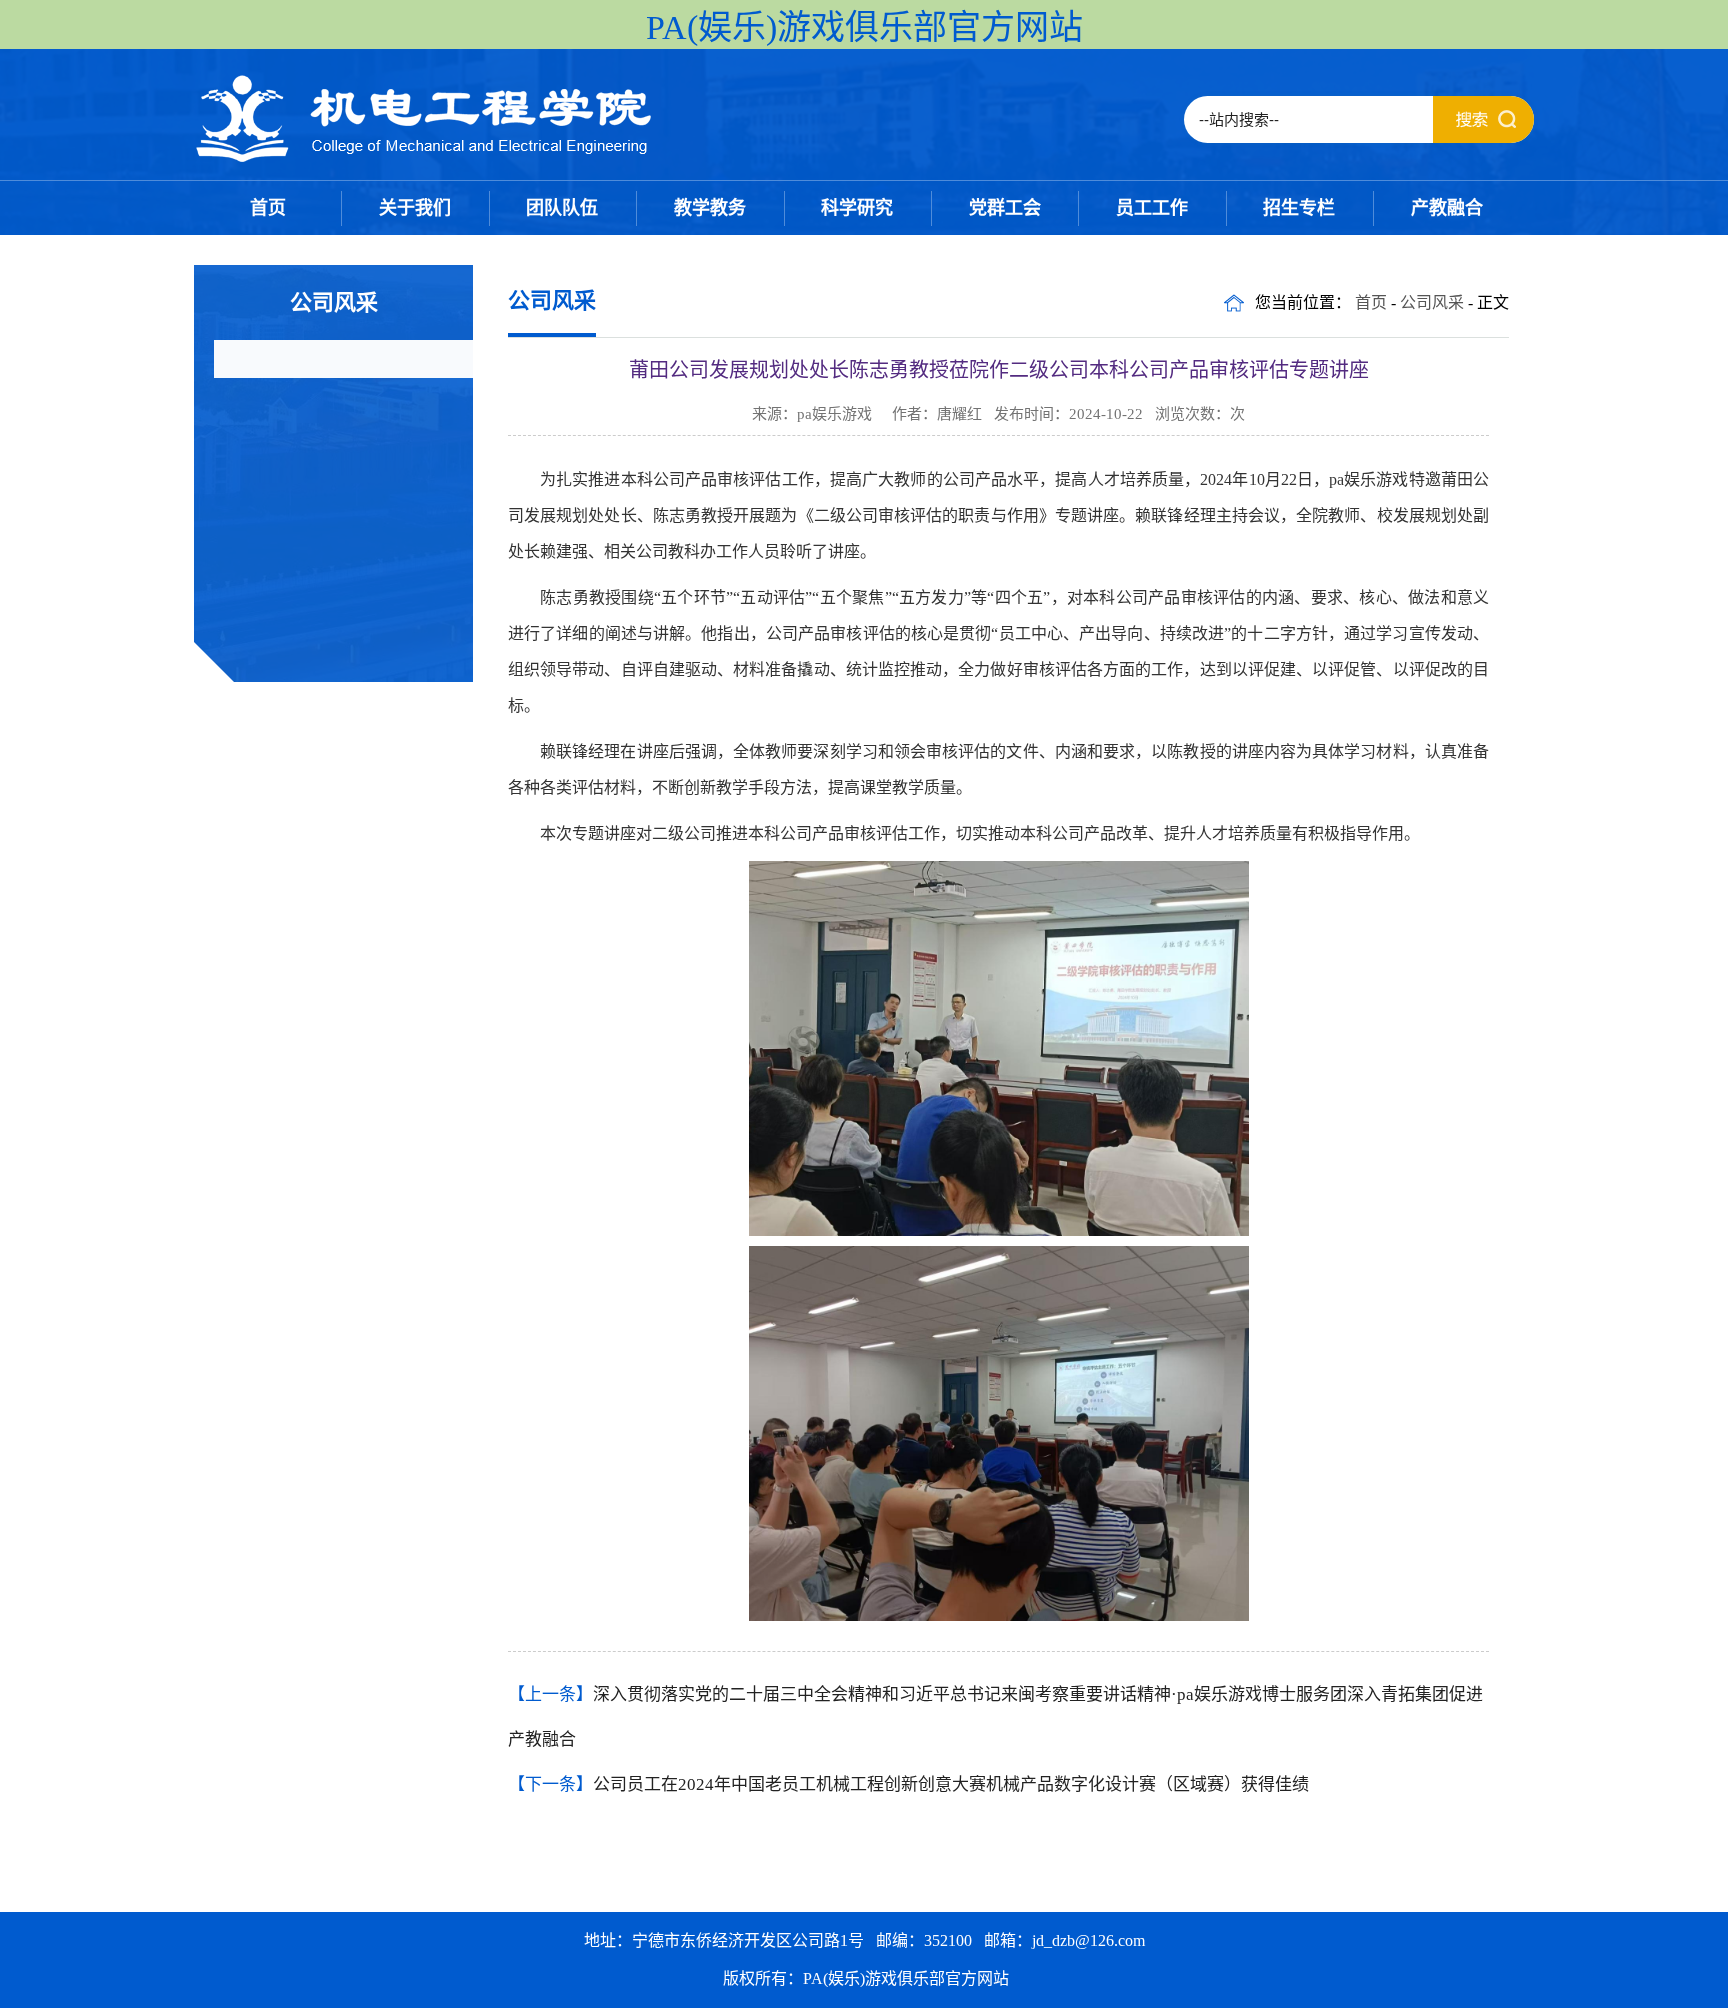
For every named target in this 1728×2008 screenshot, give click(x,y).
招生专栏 (1299, 208)
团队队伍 (562, 208)
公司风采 (1432, 302)
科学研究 (857, 208)
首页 (268, 208)
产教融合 (1447, 208)
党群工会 (1005, 208)
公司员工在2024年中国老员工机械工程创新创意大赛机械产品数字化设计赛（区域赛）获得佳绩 (951, 1784)
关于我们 (415, 208)
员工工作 (1152, 208)
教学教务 (710, 208)
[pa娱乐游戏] (425, 159)
